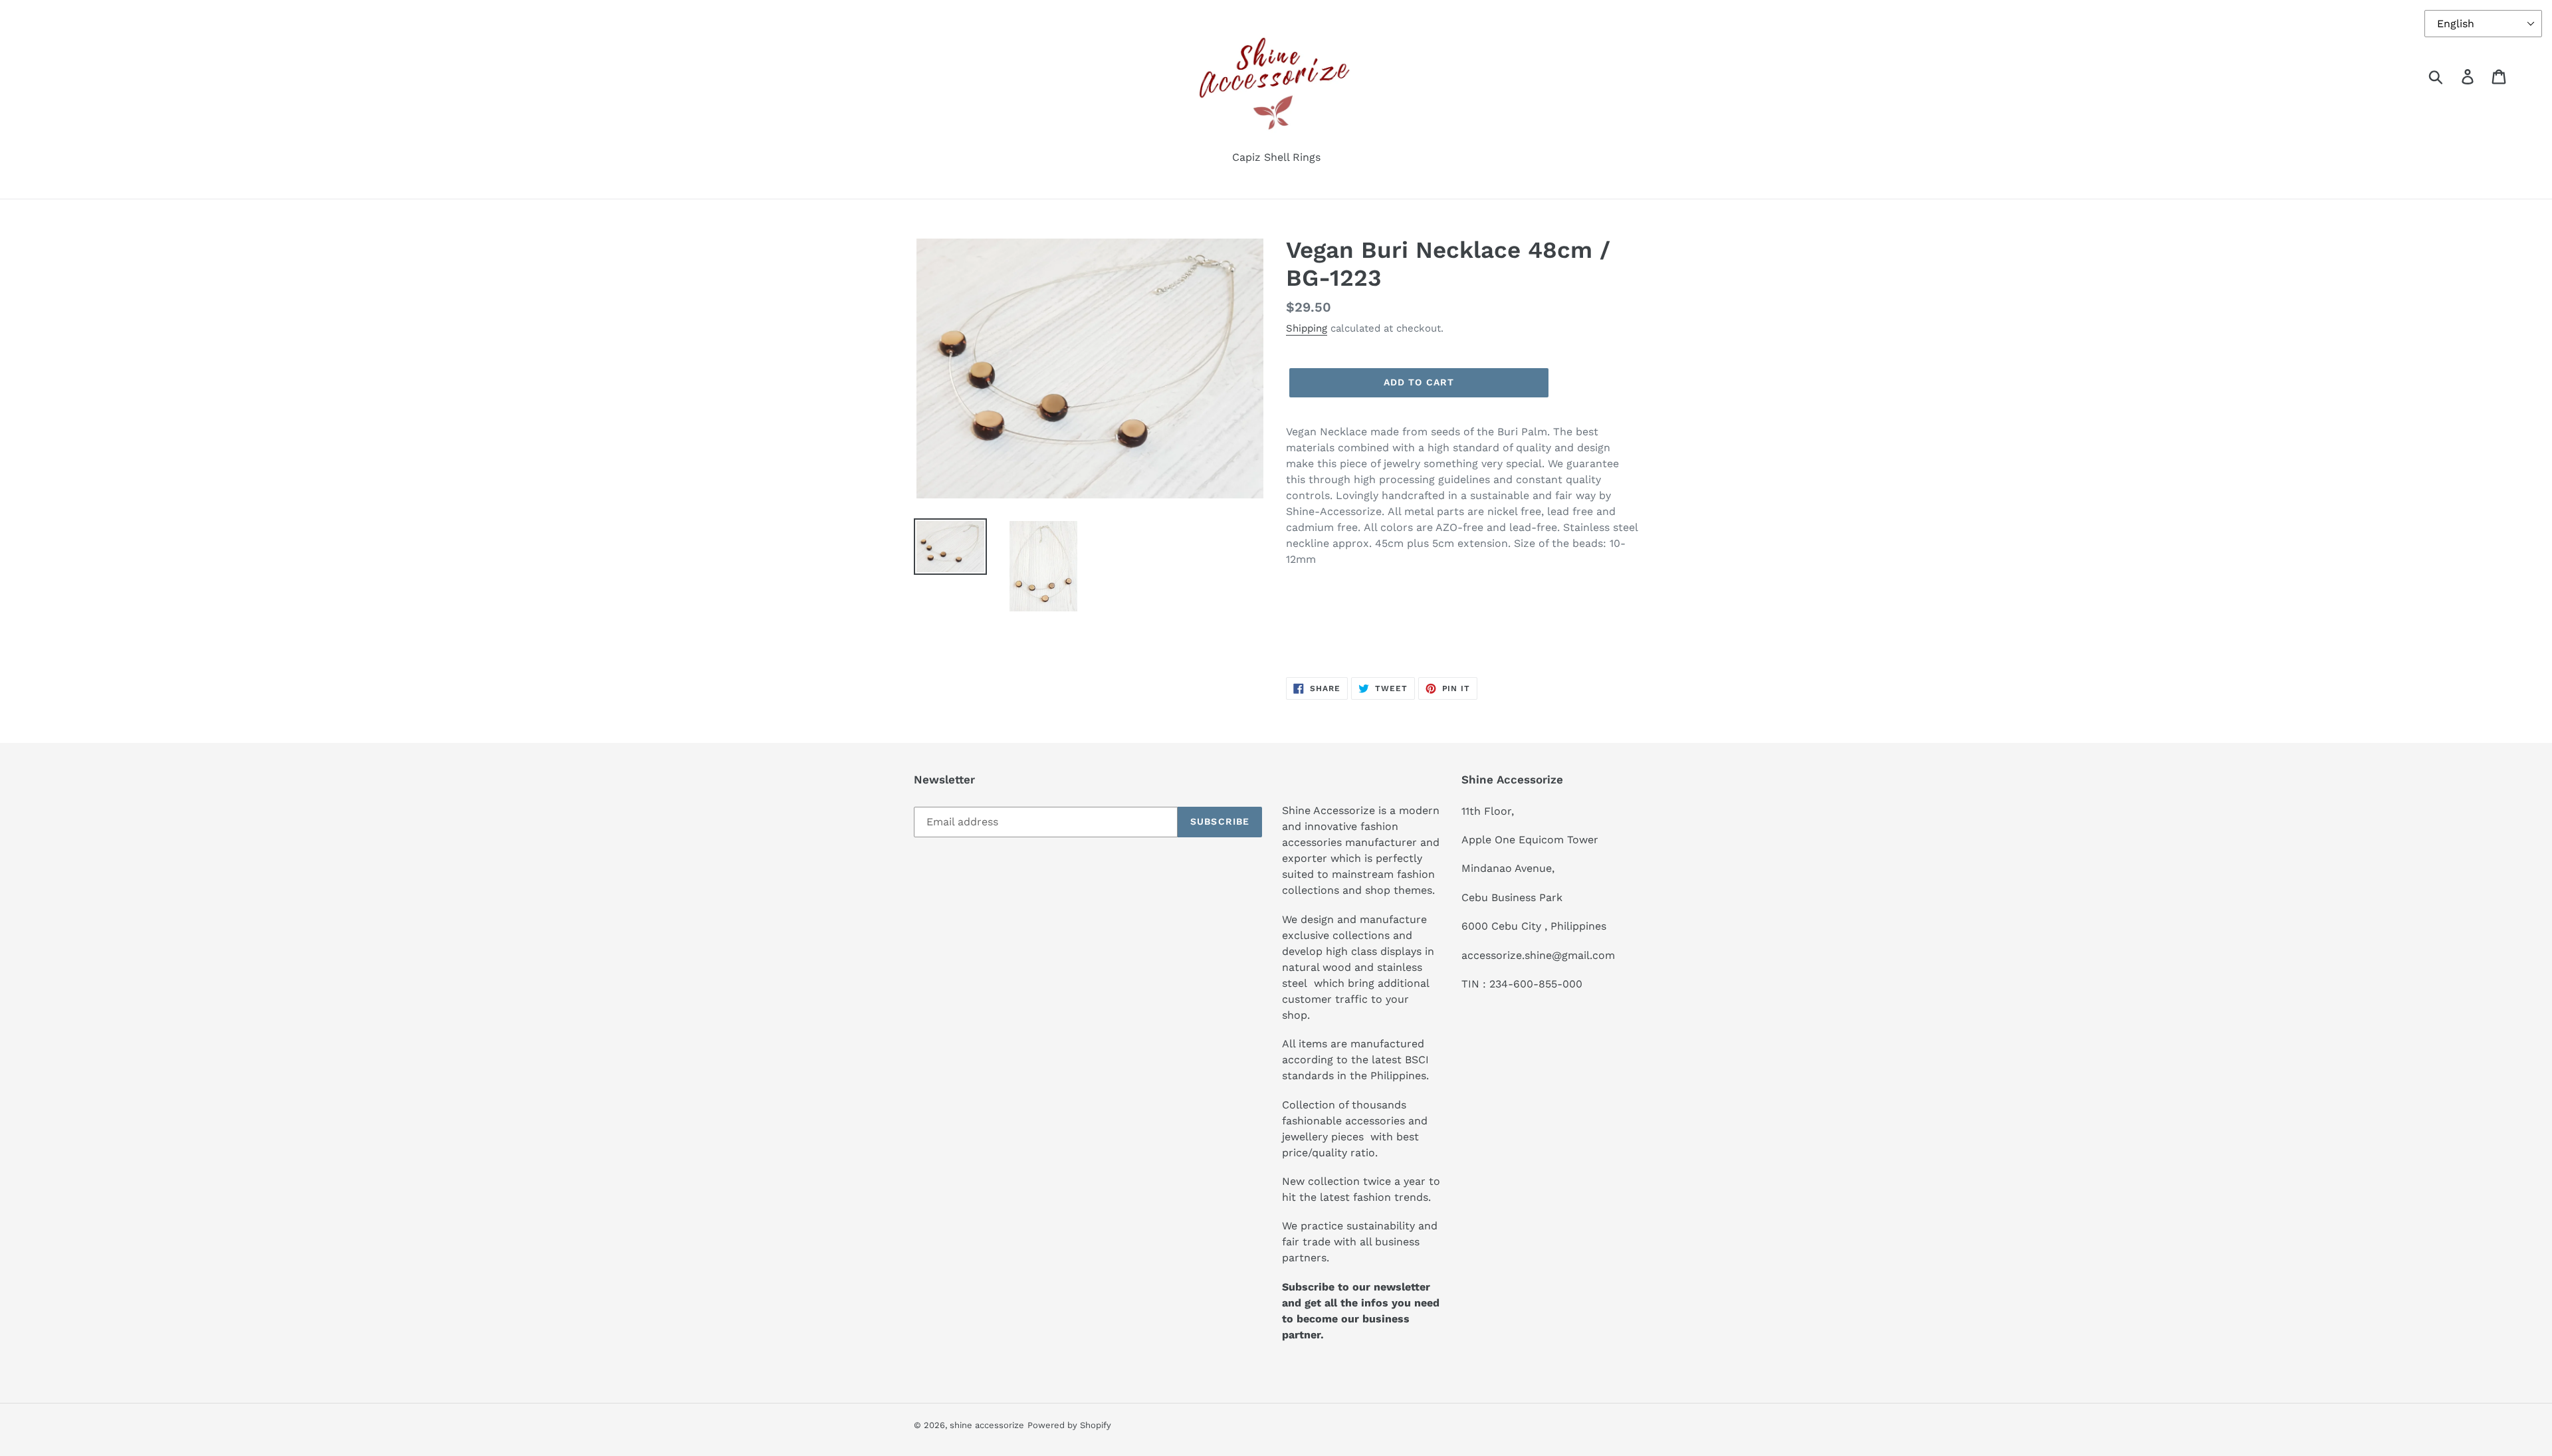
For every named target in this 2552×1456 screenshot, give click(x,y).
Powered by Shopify (1069, 1425)
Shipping (1307, 328)
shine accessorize (987, 1425)
